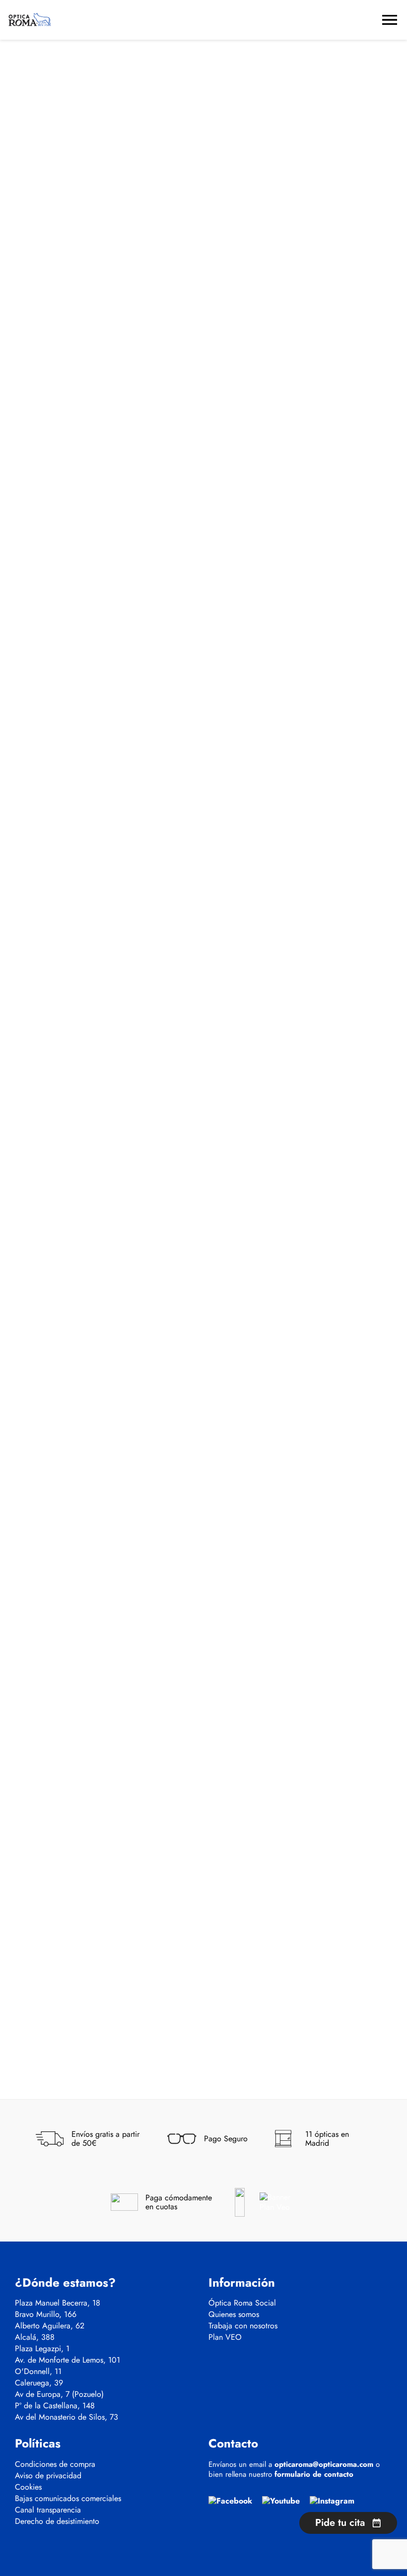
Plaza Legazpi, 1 (42, 2349)
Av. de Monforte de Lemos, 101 (68, 2360)
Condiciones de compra (55, 2464)
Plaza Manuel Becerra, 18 (58, 2303)
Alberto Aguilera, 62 (50, 2326)
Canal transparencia (48, 2510)
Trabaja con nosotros (243, 2326)
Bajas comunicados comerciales (68, 2499)
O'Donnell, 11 (38, 2372)
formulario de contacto (314, 2474)
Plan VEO (225, 2337)
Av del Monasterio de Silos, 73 (67, 2417)
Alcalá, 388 (35, 2337)
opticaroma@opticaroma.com (324, 2464)
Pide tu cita (340, 2523)
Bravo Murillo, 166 (46, 2314)
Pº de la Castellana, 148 (55, 2406)
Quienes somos (234, 2314)
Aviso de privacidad (48, 2476)
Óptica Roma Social (242, 2303)
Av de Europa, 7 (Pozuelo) (59, 2394)
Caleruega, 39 (39, 2383)
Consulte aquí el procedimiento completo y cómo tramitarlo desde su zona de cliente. (167, 304)
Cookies (28, 2487)
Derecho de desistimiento (57, 2521)
